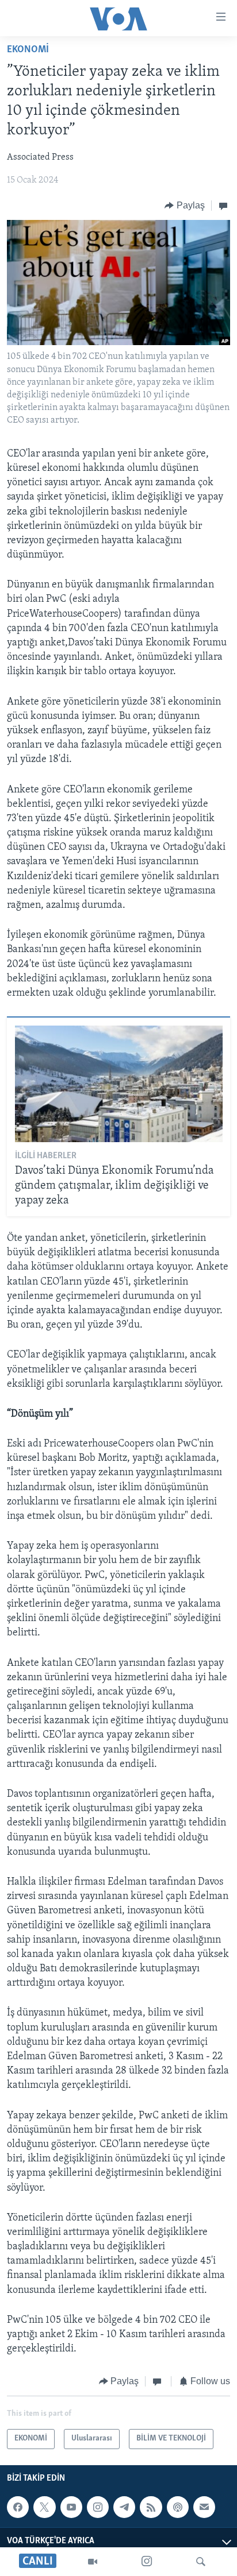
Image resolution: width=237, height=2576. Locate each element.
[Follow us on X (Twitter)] (44, 2507)
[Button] (185, 206)
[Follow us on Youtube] (71, 2507)
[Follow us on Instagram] (98, 2507)
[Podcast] (178, 2507)
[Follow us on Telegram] (124, 2507)
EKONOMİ (28, 50)
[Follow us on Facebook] (18, 2507)
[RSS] (151, 2507)
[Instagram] (147, 2562)
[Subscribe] (204, 2507)
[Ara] (201, 2562)
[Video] (93, 2562)
